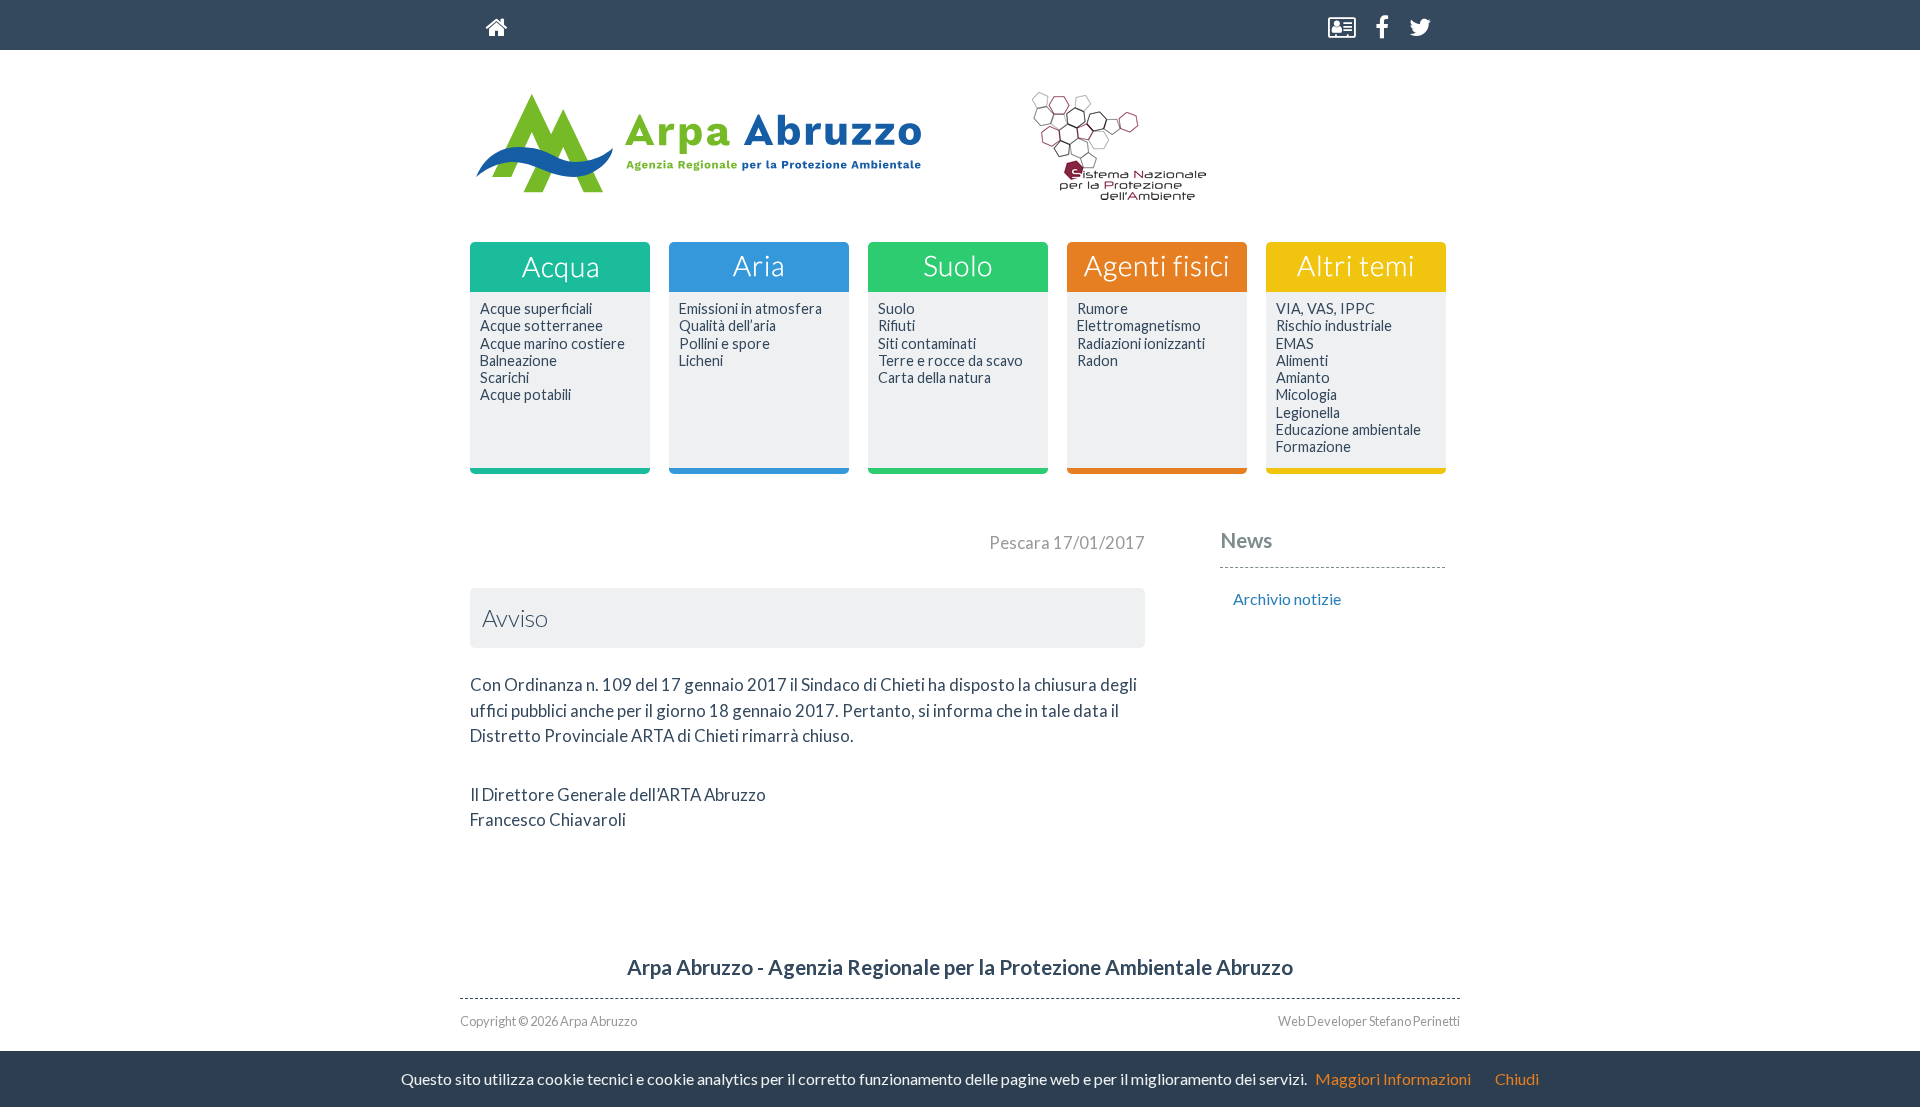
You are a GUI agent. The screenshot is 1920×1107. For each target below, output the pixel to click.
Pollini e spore (724, 344)
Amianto (1303, 378)
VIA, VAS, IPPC (1325, 309)
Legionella (1308, 413)
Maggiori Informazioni (1393, 1078)
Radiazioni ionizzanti (1141, 344)
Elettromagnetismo (1139, 326)
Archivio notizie (1287, 598)
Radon (1097, 361)
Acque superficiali (536, 309)
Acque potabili (525, 395)
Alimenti (1302, 361)
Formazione (1313, 447)
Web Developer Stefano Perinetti (1369, 1021)
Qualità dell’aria (727, 326)
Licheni (701, 361)
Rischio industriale (1334, 326)
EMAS (1295, 344)
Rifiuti (896, 326)
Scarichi (504, 378)
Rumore (1102, 309)
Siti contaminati (927, 344)
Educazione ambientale (1348, 430)
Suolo (896, 309)
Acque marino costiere (552, 344)
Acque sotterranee (541, 326)
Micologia (1306, 395)
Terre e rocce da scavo (950, 361)
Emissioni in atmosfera (750, 309)
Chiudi (1517, 1078)
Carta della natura (934, 378)
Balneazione (518, 361)
